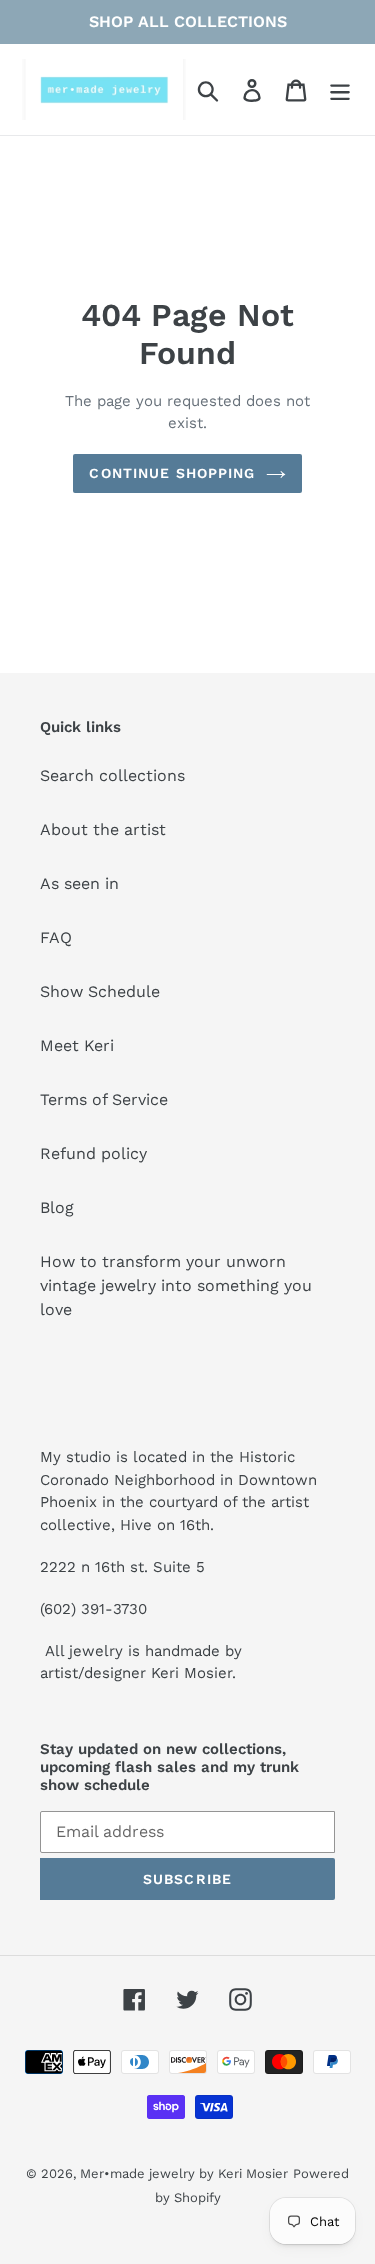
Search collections (112, 775)
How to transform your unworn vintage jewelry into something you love (176, 1285)
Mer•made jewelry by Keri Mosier (184, 2173)
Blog (57, 1207)
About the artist (103, 829)
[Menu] (340, 89)
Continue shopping (172, 473)
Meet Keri (77, 1045)
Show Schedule (100, 991)
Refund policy (93, 1153)
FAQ (56, 937)
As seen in (79, 883)
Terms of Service (104, 1099)
